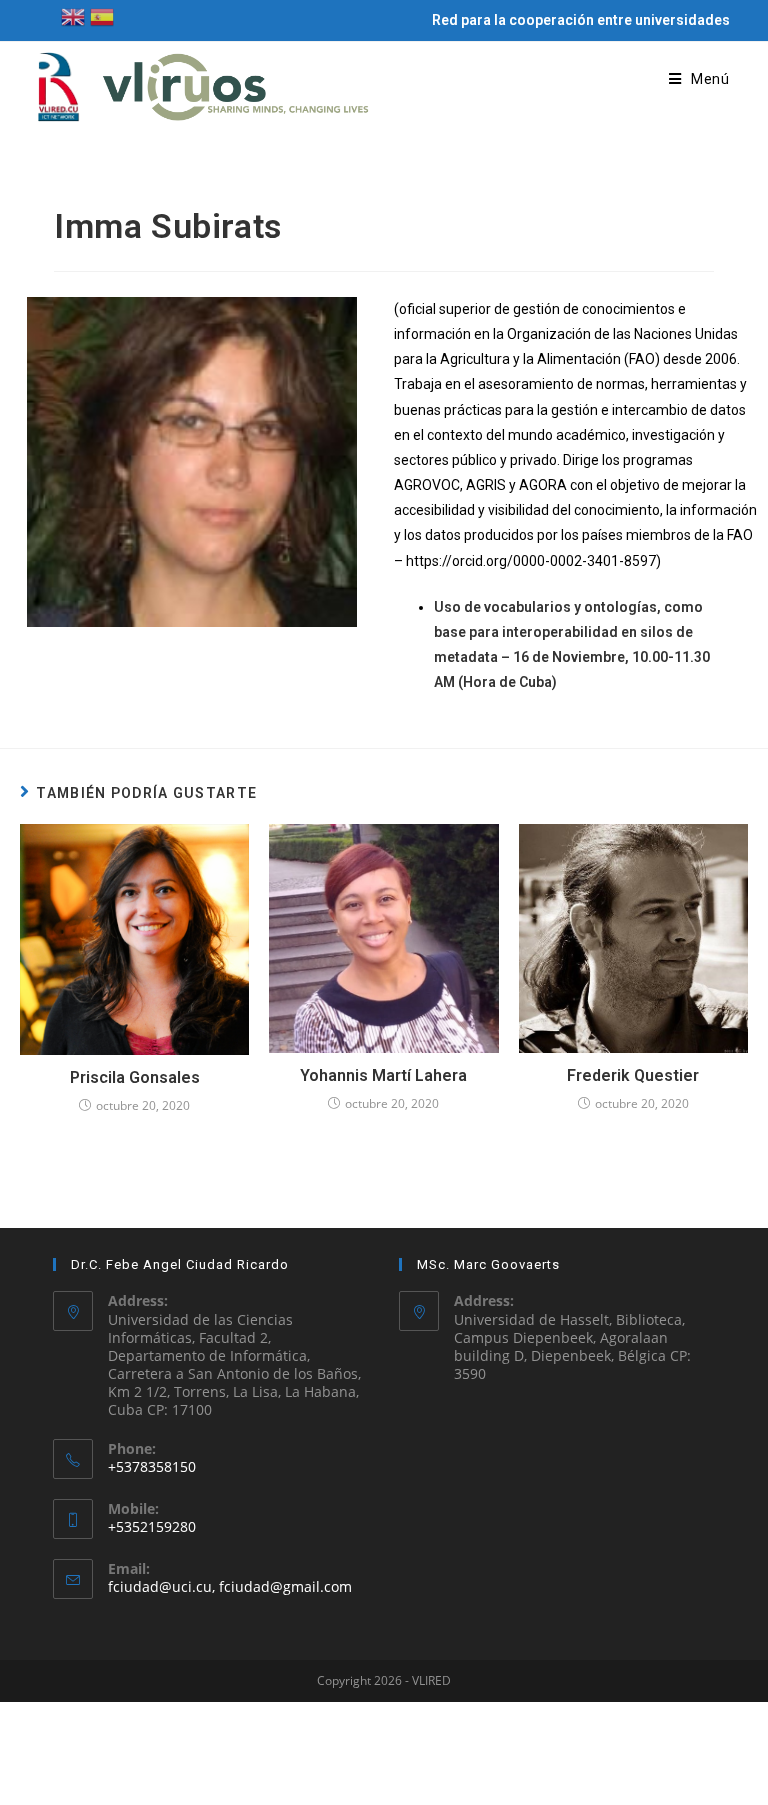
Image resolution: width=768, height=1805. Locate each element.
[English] (73, 15)
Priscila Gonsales (135, 1077)
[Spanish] (102, 15)
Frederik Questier (633, 1075)
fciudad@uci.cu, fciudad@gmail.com (230, 1586)
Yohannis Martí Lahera (383, 1075)
